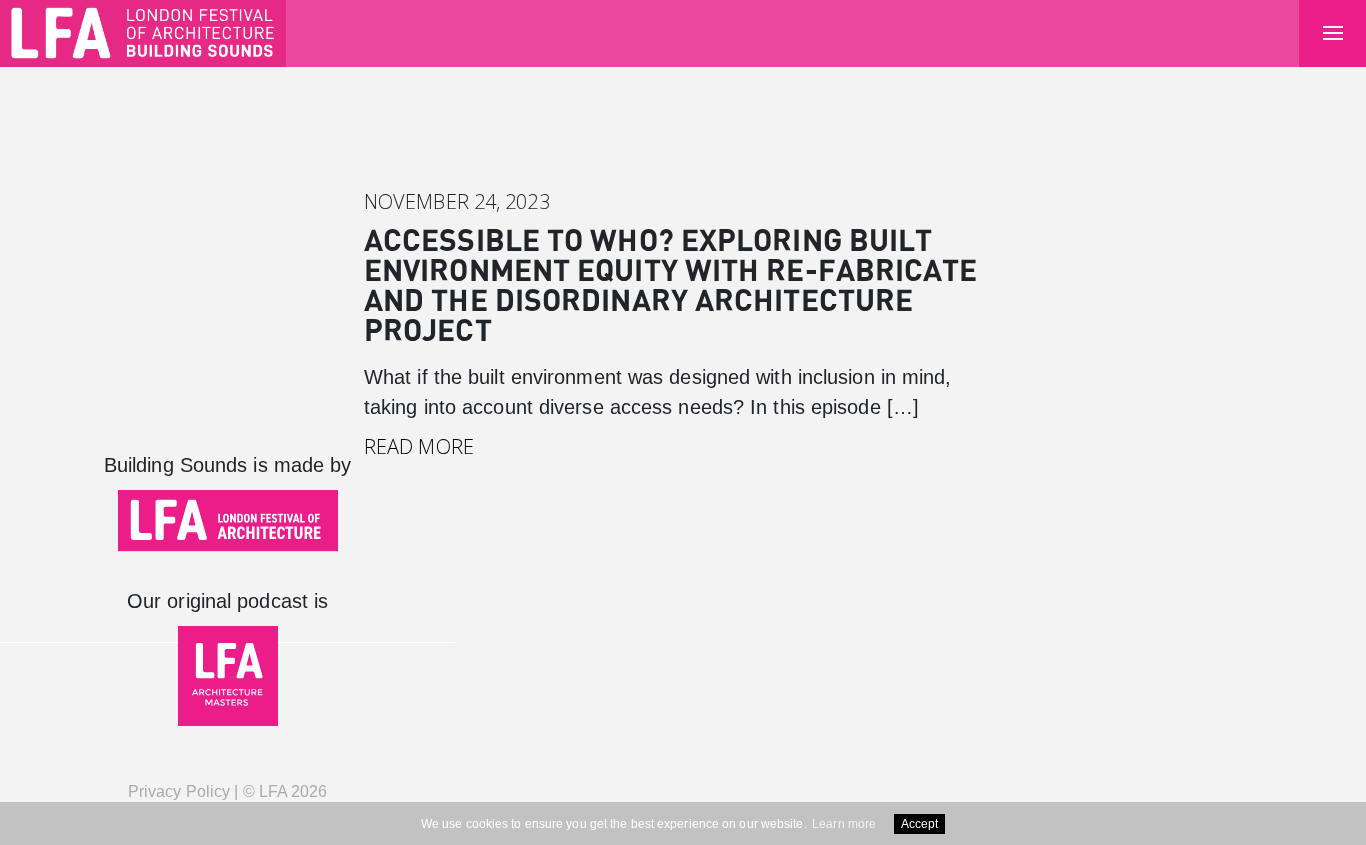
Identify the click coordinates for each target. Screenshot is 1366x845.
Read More (419, 446)
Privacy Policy (179, 791)
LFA (273, 791)
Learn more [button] (844, 824)
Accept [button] (920, 824)
